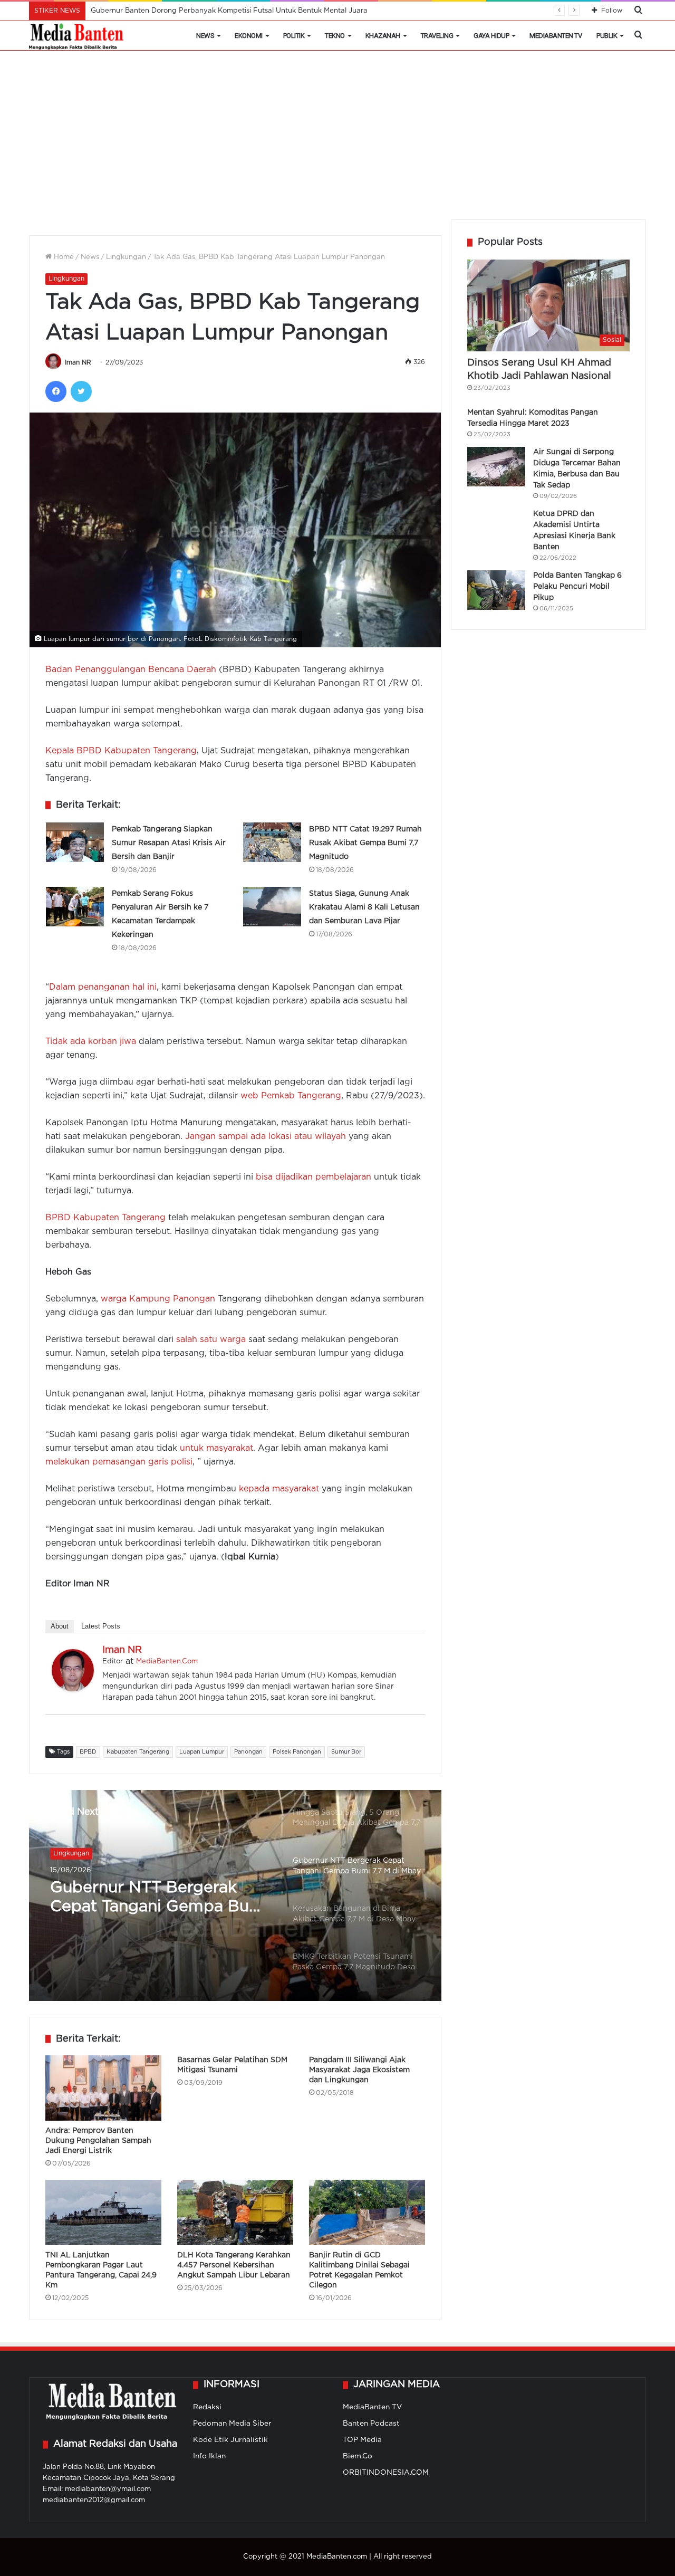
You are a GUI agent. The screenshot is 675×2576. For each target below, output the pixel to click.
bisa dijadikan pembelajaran (314, 1177)
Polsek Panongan (297, 1752)
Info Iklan (209, 2456)
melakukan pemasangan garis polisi (119, 1462)
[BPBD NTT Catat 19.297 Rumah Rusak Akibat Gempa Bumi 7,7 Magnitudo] (272, 842)
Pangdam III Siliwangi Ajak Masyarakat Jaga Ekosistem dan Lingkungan (359, 2070)
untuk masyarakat (216, 1448)
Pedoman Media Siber (232, 2424)
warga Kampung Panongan (158, 1299)
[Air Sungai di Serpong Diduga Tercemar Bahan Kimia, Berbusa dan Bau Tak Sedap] (496, 467)
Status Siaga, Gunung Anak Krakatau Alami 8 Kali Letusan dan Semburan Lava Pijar (364, 907)
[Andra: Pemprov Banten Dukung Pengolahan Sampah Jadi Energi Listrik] (103, 2088)
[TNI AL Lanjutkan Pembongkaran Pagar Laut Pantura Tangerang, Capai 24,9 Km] (103, 2213)
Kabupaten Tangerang (138, 1752)
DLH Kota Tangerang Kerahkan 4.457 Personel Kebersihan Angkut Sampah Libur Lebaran (234, 2265)
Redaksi (207, 2407)
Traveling (437, 36)
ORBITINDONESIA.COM (386, 2473)
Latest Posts (101, 1626)
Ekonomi (249, 36)
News (205, 36)
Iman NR (78, 363)
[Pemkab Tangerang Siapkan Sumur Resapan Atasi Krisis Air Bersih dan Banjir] (75, 842)
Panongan (248, 1752)
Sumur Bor (346, 1752)
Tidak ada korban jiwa (91, 1042)
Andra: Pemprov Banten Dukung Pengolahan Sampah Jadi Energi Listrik (98, 2141)
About (60, 1626)
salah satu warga (210, 1340)
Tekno (335, 36)
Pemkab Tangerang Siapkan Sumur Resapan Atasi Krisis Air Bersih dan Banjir (169, 843)
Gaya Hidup (491, 36)
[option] (235, 1895)
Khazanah (383, 36)
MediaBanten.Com (167, 1662)
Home (63, 257)
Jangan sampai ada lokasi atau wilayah (266, 1137)
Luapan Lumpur (202, 1752)
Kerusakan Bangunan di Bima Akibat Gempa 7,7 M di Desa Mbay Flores (161, 1899)
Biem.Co (358, 2456)
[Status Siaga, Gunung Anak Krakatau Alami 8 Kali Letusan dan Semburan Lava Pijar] (272, 907)
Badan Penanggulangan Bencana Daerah (131, 670)
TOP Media (362, 2440)
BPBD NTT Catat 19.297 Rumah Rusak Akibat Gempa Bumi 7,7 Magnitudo (365, 843)
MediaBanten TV (556, 36)
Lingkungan (126, 257)
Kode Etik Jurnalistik (230, 2440)
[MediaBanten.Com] (77, 36)
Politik (294, 36)
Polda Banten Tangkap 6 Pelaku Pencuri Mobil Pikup (577, 587)
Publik (607, 36)
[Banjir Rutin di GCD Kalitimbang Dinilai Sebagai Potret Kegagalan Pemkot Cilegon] (367, 2213)
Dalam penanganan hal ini (103, 987)
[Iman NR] (73, 1689)
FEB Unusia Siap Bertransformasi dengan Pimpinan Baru (186, 11)
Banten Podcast (371, 2424)
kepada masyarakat (279, 1489)
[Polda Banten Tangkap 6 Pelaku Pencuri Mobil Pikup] (496, 590)
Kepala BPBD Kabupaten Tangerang (121, 751)
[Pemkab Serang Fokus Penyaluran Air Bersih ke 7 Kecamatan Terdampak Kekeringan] (75, 907)
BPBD (88, 1752)
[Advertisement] (337, 140)
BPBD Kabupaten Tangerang (105, 1218)
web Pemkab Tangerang (291, 1096)
